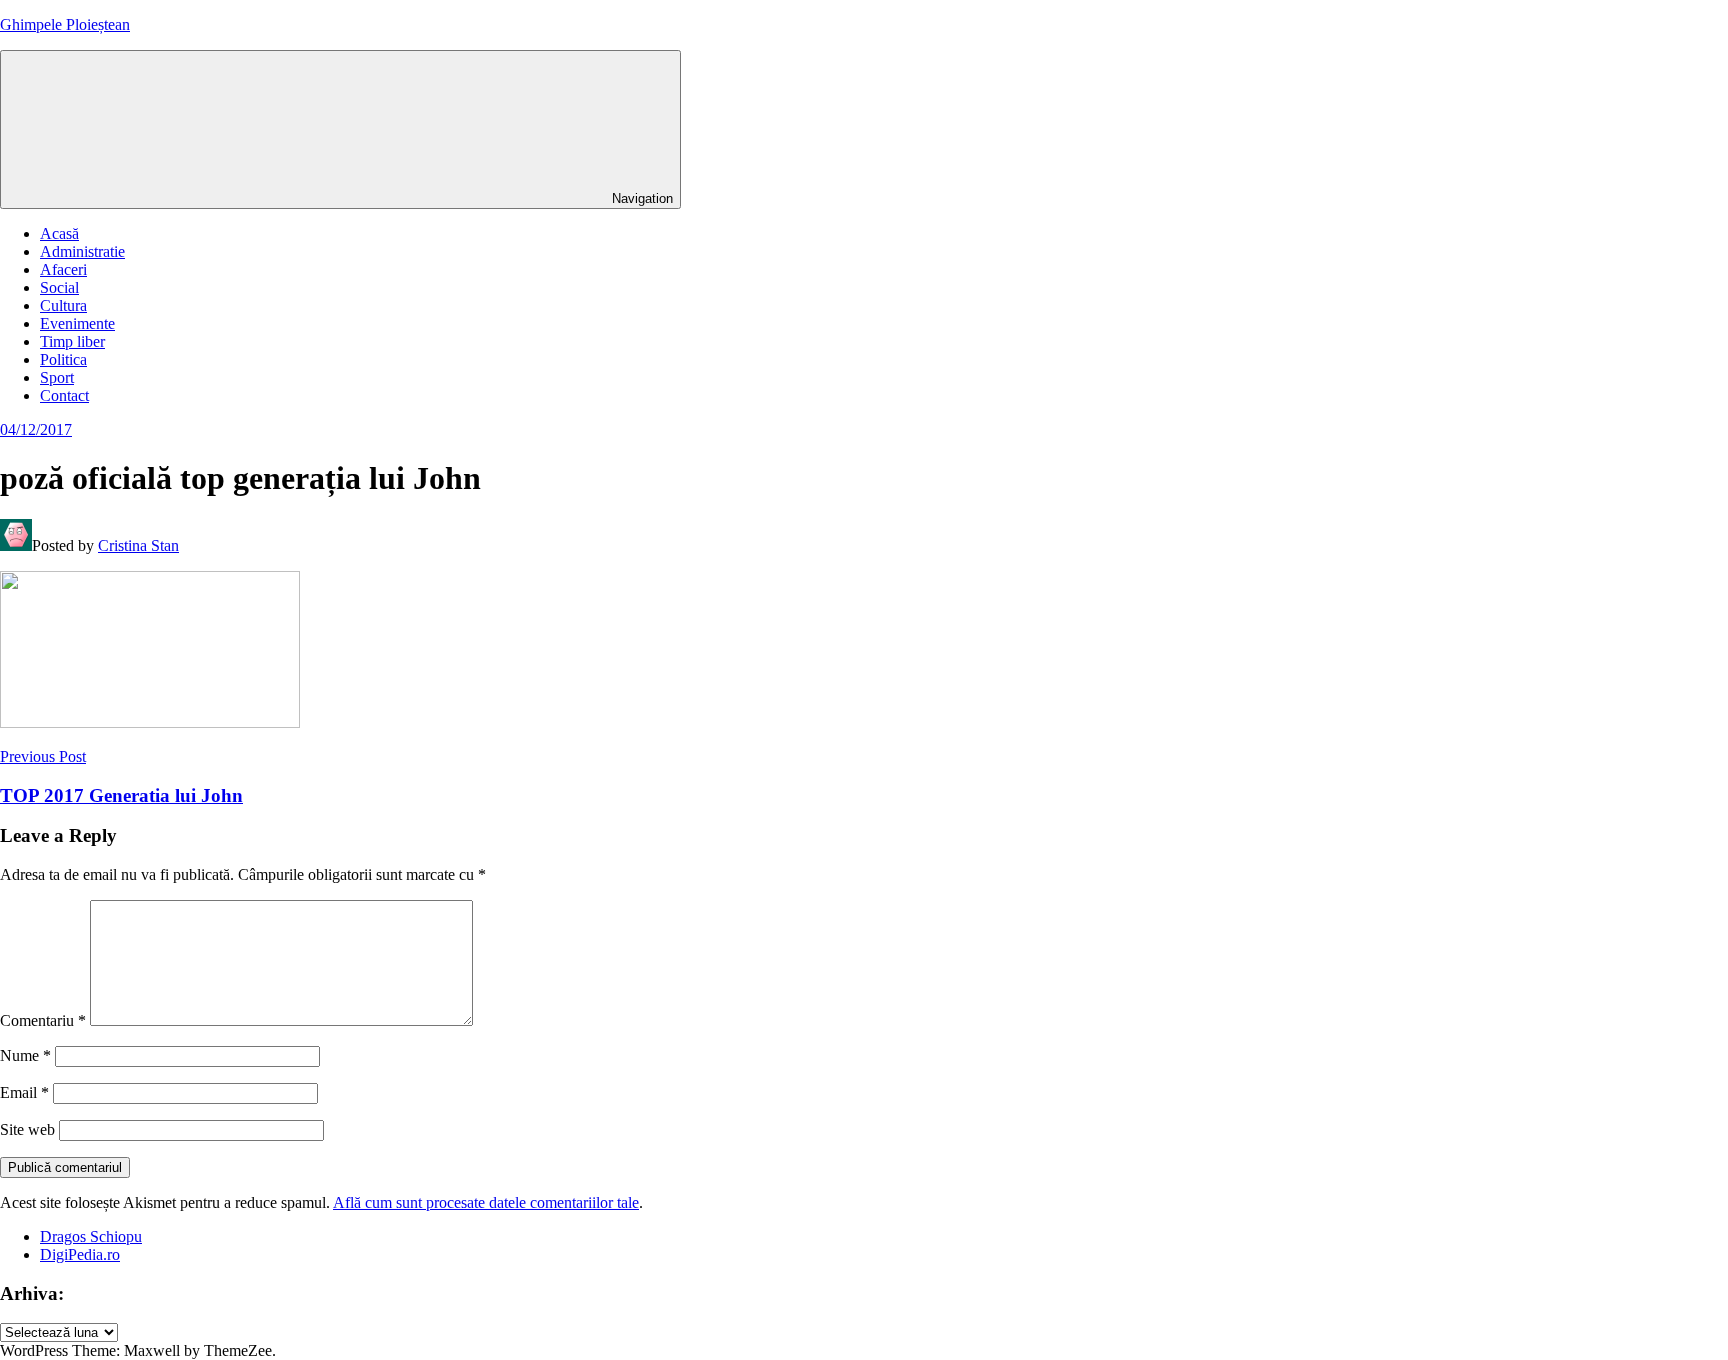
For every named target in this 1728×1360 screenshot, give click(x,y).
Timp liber (72, 341)
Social (59, 287)
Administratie (82, 251)
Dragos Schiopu (91, 1236)
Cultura (63, 305)
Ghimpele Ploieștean (65, 24)
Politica (63, 359)
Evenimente (77, 323)
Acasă (59, 233)
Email (24, 1092)
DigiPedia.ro (80, 1254)
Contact (64, 395)
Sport (57, 377)
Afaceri (63, 269)
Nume (25, 1055)
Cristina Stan (138, 545)
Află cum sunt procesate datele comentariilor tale (486, 1202)
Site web (27, 1129)
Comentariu (43, 1020)
